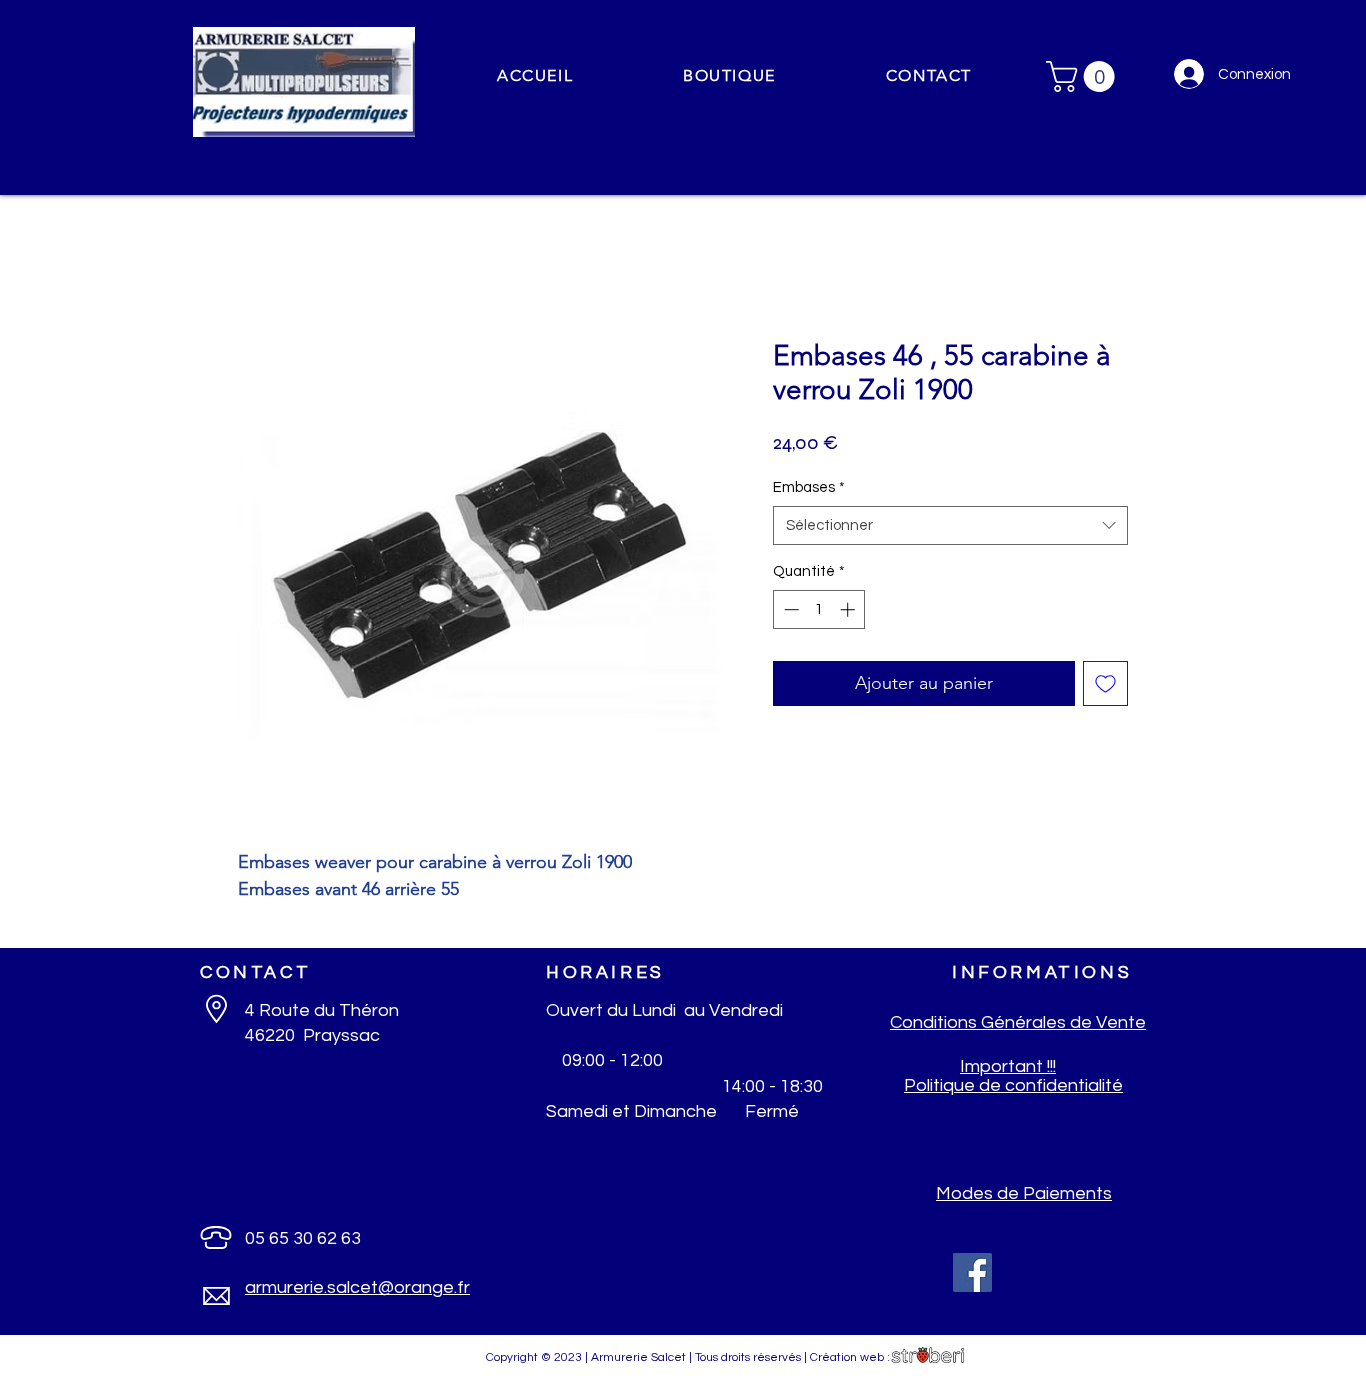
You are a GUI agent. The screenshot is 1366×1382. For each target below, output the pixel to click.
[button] (729, 76)
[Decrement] (789, 609)
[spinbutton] (819, 609)
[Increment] (849, 609)
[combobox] (950, 525)
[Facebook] (972, 1272)
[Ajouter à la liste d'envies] (1105, 683)
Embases (809, 487)
